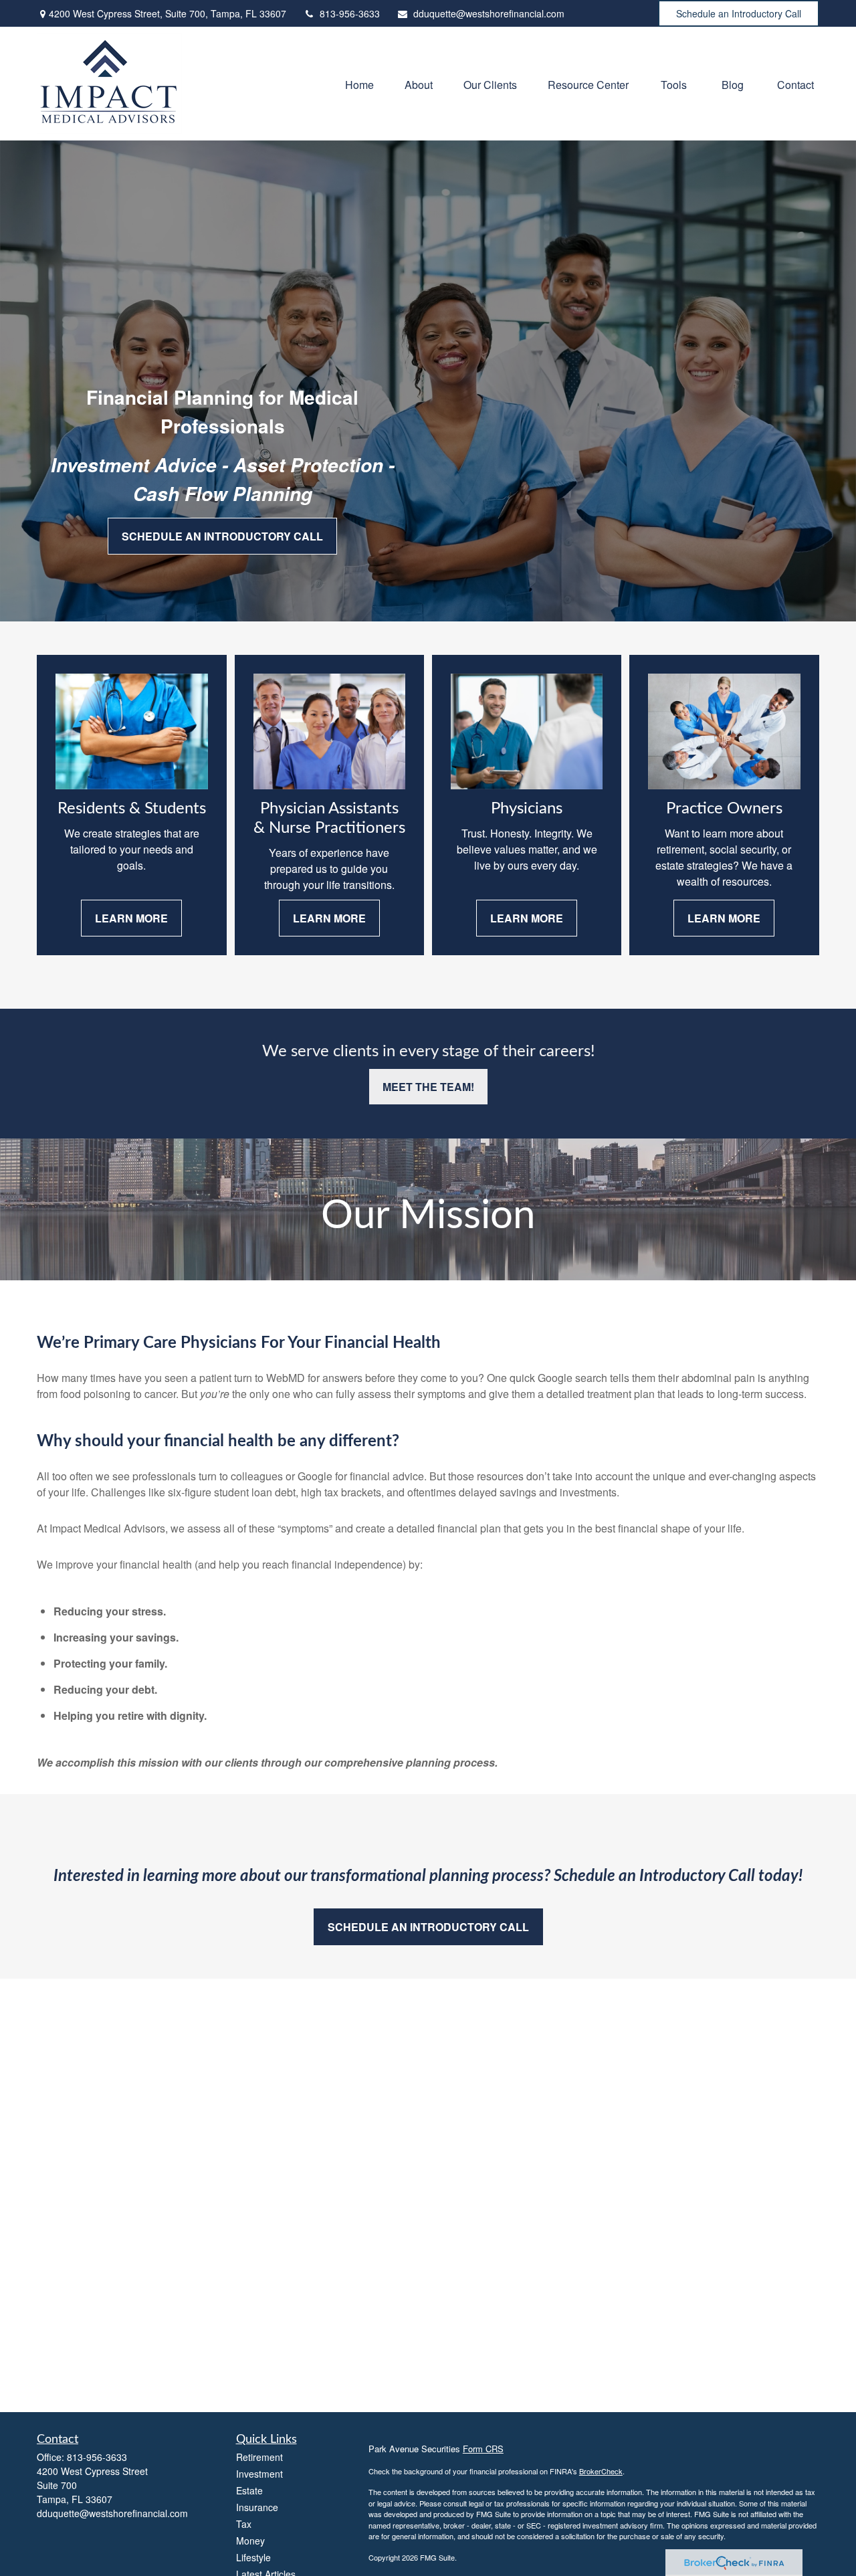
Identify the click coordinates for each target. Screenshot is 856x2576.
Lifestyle (253, 2557)
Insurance (257, 2507)
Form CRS (483, 2449)
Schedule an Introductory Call (739, 13)
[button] (359, 83)
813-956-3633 (350, 13)
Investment (259, 2474)
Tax (244, 2524)
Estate (249, 2490)
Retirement (259, 2457)
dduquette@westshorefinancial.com (489, 13)
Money (250, 2541)
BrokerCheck (601, 2471)
